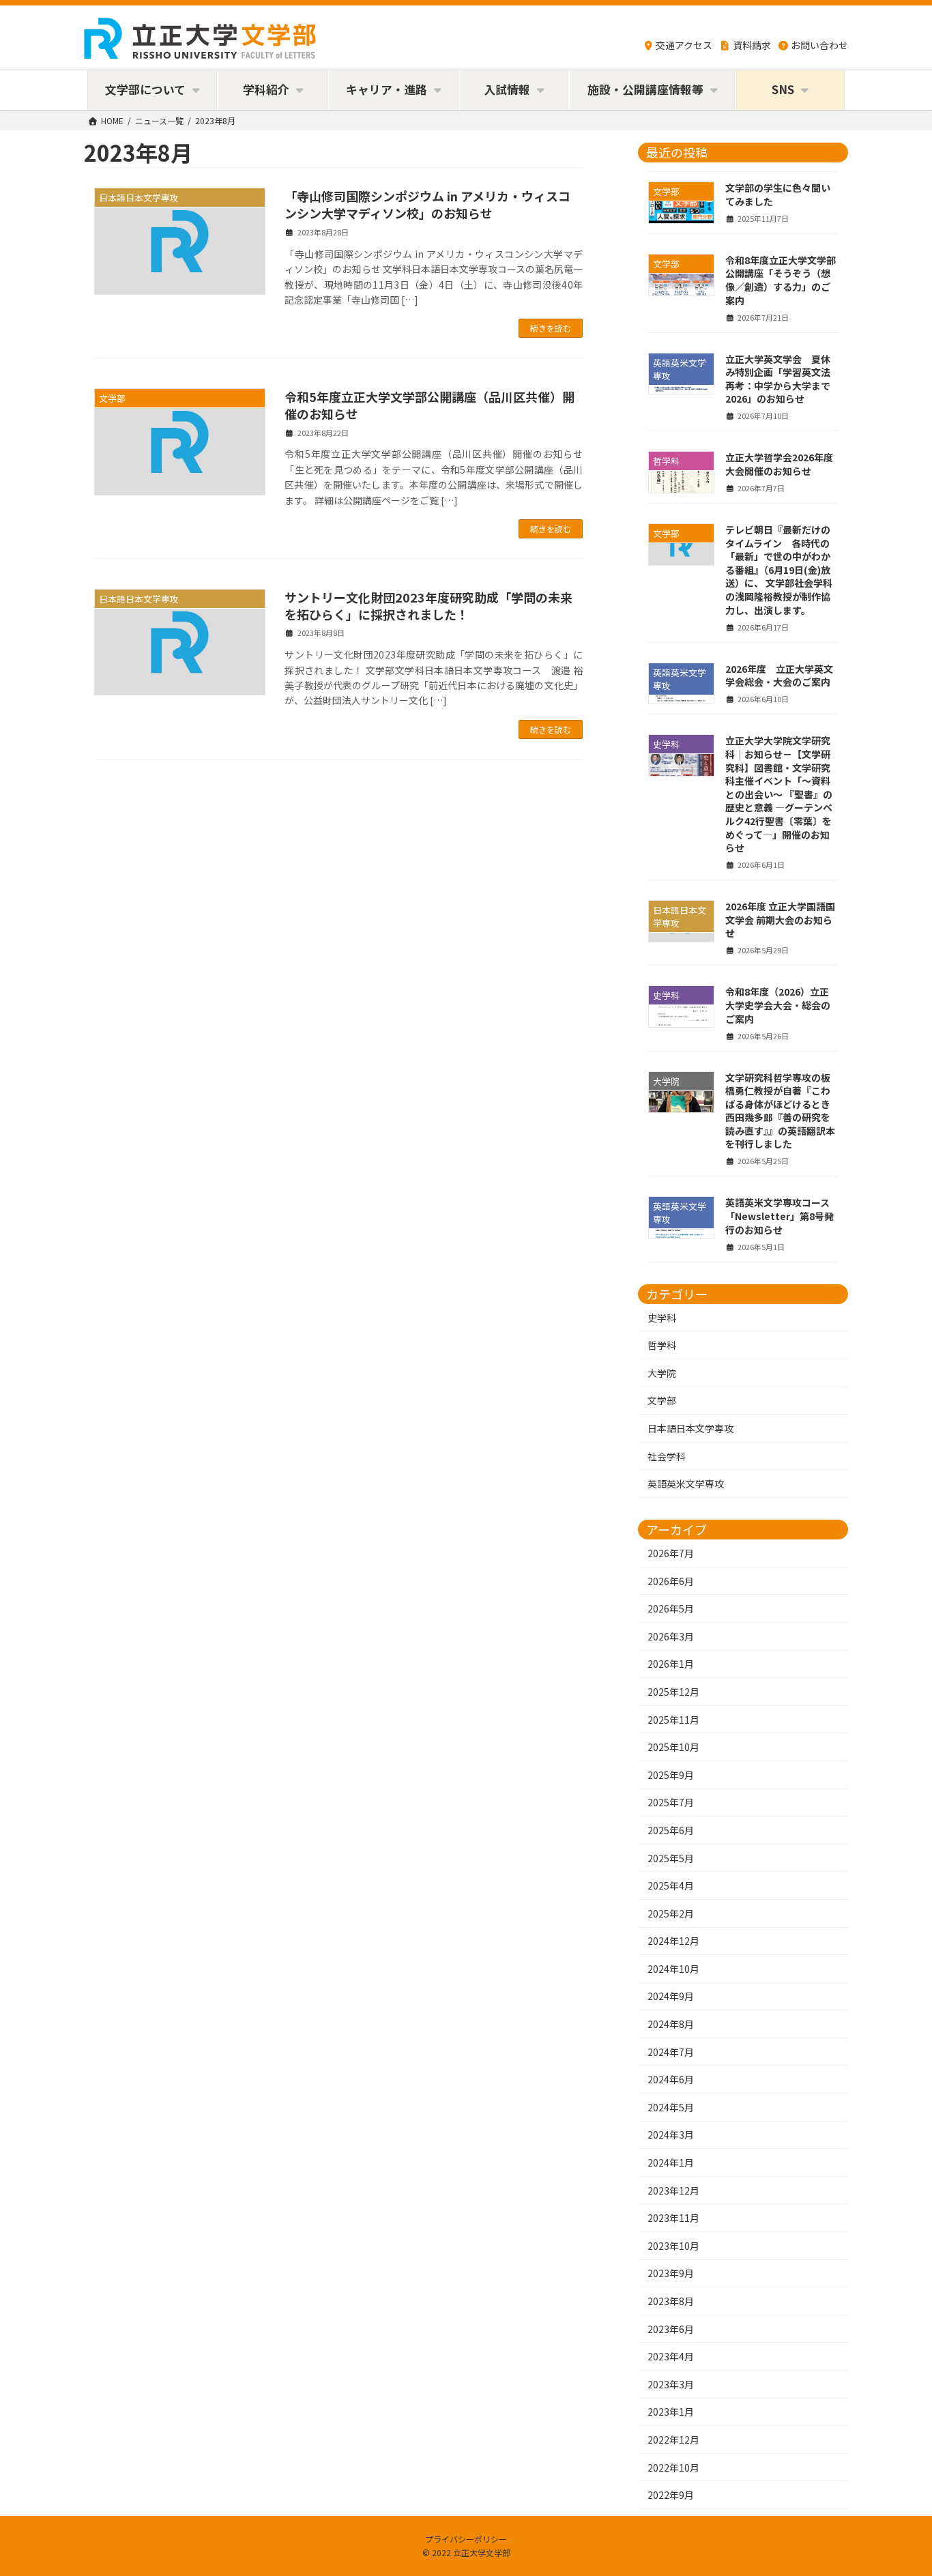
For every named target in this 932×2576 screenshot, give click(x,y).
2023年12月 (673, 2190)
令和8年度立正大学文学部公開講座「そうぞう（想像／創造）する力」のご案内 (781, 279)
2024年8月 (671, 2024)
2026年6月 (671, 1580)
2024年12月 (673, 1941)
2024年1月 (671, 2162)
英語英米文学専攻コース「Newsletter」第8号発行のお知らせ (780, 1216)
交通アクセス (684, 45)
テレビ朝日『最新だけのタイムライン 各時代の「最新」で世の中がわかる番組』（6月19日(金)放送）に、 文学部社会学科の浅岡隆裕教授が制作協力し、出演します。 (779, 570)
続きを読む (551, 328)
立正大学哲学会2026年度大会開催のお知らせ (779, 464)
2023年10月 (673, 2245)
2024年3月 (671, 2134)
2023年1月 (671, 2412)
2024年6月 (671, 2079)
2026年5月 (671, 1608)
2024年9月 (671, 1996)
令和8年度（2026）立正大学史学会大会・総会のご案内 (778, 1005)
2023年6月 (671, 2328)
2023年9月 (671, 2273)
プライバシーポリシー (466, 2539)
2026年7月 (671, 1553)
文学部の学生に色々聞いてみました (778, 194)
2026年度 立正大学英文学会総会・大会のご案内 (779, 675)
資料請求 (752, 45)
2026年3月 (671, 1636)
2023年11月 (673, 2218)
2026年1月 (671, 1664)
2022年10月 (673, 2467)
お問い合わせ (819, 45)
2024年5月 (671, 2107)
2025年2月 (671, 1913)
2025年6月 (671, 1830)
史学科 (662, 1317)
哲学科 (662, 1345)
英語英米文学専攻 (686, 1484)
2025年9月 (671, 1774)
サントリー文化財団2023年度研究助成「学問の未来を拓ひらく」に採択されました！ (428, 606)
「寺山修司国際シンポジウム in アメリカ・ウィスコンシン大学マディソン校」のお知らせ (427, 204)
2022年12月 (673, 2440)
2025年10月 (673, 1747)
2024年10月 (673, 1968)
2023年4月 (671, 2356)
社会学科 (667, 1456)
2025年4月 (671, 1885)
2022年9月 (671, 2495)
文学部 (662, 1400)
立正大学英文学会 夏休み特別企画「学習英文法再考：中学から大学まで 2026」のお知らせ (778, 378)
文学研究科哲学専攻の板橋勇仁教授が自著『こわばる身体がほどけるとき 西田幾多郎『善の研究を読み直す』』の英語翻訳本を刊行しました (783, 1110)
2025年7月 (671, 1802)
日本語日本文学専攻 (690, 1428)
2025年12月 (673, 1692)
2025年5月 (671, 1857)
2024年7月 (671, 2051)
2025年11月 (673, 1719)
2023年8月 (671, 2301)
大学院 (662, 1372)
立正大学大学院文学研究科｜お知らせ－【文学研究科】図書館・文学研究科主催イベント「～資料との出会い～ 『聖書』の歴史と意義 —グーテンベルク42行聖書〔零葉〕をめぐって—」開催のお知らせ (779, 794)
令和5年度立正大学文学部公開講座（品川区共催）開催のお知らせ (429, 405)
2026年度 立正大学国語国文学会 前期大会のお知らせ (780, 920)
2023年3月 (671, 2384)
